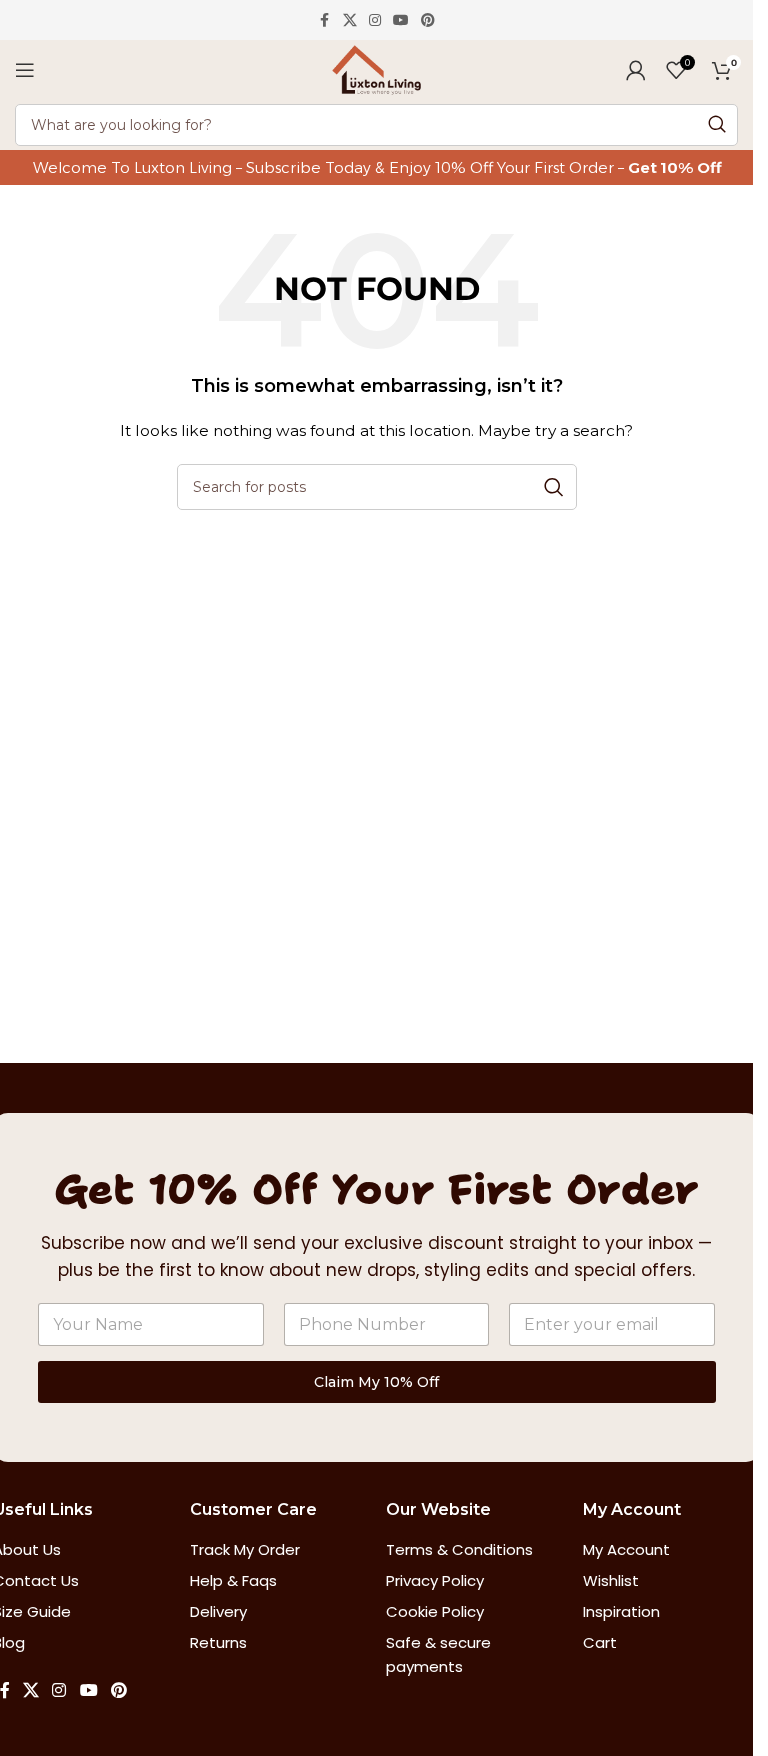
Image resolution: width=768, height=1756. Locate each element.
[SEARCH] (717, 125)
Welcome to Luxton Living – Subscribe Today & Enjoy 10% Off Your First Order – (330, 167)
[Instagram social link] (375, 20)
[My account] (636, 70)
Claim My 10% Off (376, 1382)
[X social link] (350, 20)
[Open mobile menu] (25, 70)
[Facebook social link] (325, 20)
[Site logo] (376, 69)
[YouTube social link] (401, 20)
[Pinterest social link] (428, 20)
